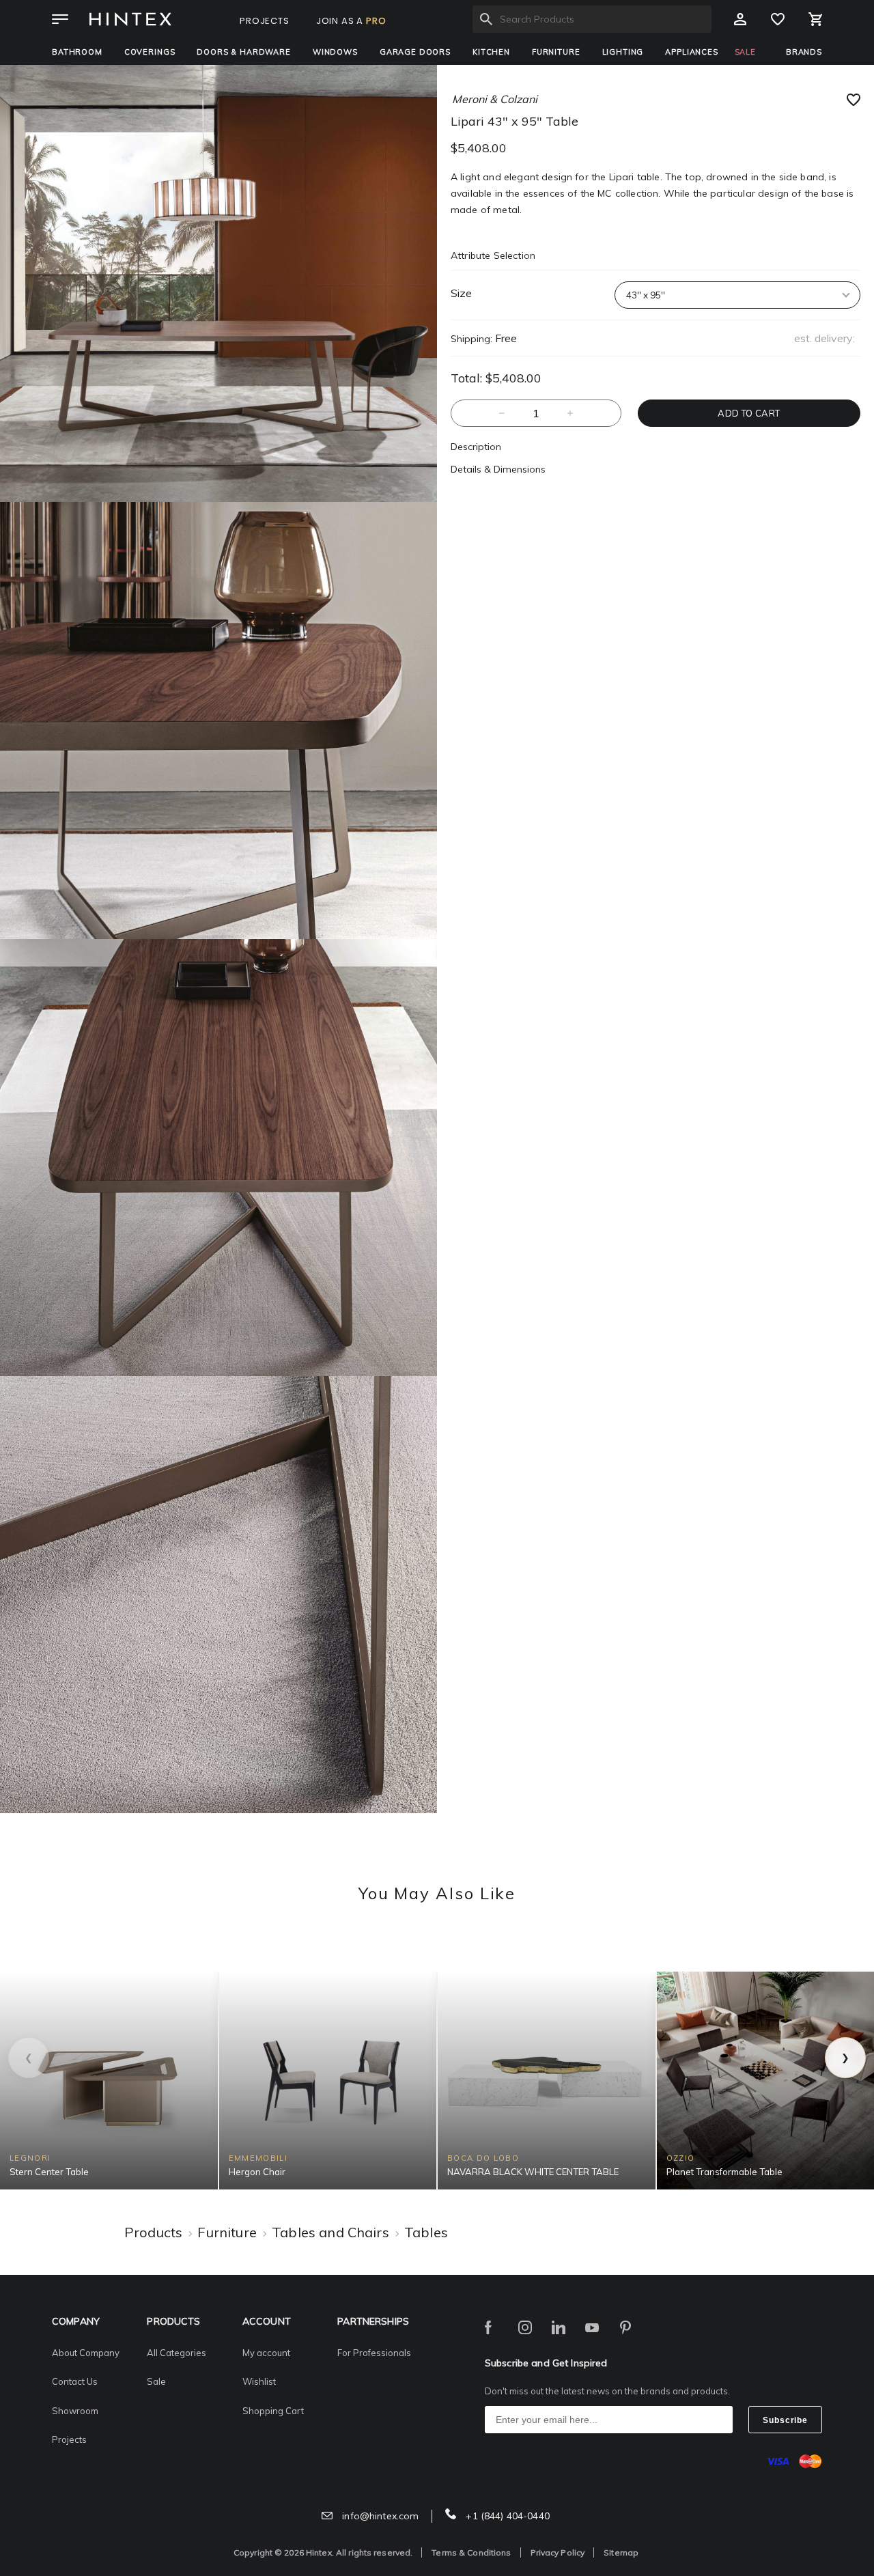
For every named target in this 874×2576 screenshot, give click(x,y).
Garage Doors (415, 52)
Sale (156, 2381)
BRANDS (804, 52)
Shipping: (471, 339)
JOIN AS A (351, 21)
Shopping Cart (273, 2411)
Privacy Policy (558, 2552)
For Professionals (374, 2353)
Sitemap (621, 2552)
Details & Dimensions (498, 469)
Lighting (623, 52)
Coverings (150, 52)
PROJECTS (265, 21)
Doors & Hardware (243, 52)
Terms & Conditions (471, 2552)
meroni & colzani (495, 99)
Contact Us (75, 2381)
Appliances (691, 52)
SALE (745, 52)
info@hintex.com (379, 2516)
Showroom (75, 2411)
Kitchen (491, 52)
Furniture (556, 52)
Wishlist (259, 2381)
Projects (69, 2439)
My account (266, 2353)
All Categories (177, 2353)
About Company (86, 2353)
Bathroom (77, 52)
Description (476, 447)
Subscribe (785, 2420)
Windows (335, 52)
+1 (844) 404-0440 (506, 2516)
